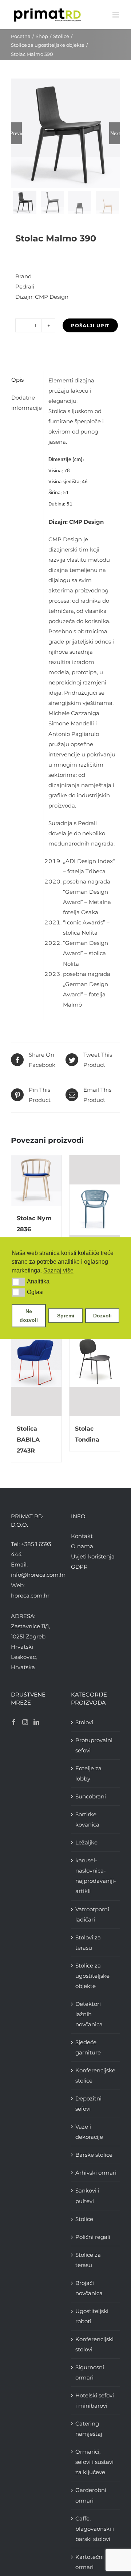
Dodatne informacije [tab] (25, 403)
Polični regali (93, 2237)
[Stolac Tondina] (95, 1362)
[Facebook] (14, 1722)
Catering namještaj (89, 2429)
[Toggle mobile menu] (116, 15)
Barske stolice (94, 2155)
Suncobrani (91, 1796)
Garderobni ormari (91, 2495)
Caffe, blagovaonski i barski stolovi (95, 2529)
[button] (18, 1282)
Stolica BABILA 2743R (28, 1440)
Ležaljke (86, 1842)
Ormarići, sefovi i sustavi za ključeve (94, 2462)
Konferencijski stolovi (94, 2344)
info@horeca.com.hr (38, 1575)
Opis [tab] (17, 380)
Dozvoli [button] (102, 1316)
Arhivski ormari (96, 2173)
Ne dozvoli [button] (29, 1316)
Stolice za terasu (88, 2260)
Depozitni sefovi (88, 2104)
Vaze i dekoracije (89, 2132)
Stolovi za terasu (88, 1943)
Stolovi (84, 1722)
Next (115, 133)
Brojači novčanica (89, 2288)
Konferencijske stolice (95, 2075)
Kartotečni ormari (90, 2562)
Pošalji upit (90, 325)
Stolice (84, 2219)
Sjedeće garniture (88, 2047)
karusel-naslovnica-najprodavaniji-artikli (96, 1876)
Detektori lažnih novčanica (89, 2014)
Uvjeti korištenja (93, 1556)
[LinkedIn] (36, 1722)
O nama (82, 1546)
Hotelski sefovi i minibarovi (95, 2401)
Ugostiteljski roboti (92, 2316)
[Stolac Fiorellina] (95, 1210)
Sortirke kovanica (87, 1819)
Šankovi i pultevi (87, 2196)
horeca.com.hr (30, 1596)
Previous (16, 133)
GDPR (79, 1567)
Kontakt (82, 1536)
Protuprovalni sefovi (94, 1745)
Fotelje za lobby (88, 1773)
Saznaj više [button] (58, 1270)
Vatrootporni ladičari (92, 1914)
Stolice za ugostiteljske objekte (92, 1976)
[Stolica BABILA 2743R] (36, 1362)
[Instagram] (25, 1722)
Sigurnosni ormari (90, 2372)
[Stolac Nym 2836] (36, 1180)
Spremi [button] (66, 1316)
